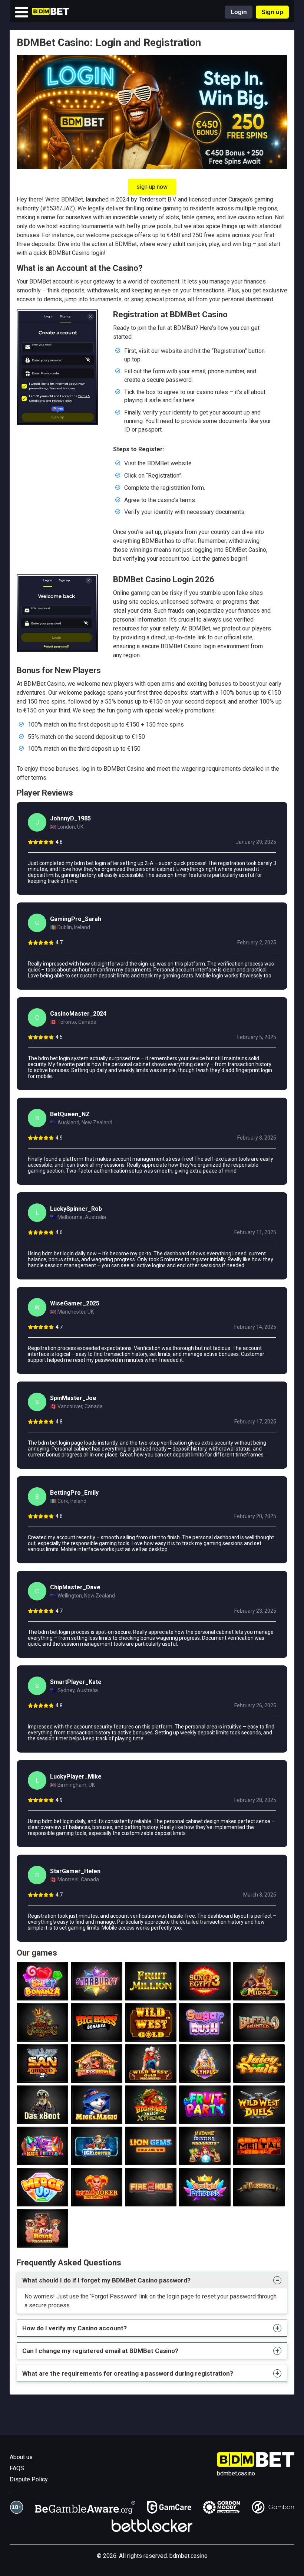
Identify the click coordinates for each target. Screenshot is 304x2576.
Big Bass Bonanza (96, 2033)
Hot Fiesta (42, 2157)
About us (21, 2457)
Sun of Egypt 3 (205, 1992)
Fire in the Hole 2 (151, 2198)
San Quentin (42, 2074)
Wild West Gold (151, 2033)
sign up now (152, 187)
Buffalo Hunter (259, 2033)
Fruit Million (151, 1992)
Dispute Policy (29, 2479)
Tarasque (259, 2198)
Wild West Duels (259, 2115)
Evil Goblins (42, 2033)
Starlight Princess (205, 2198)
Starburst (96, 1992)
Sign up (272, 12)
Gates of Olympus (205, 2074)
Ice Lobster (97, 2157)
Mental (259, 2157)
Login (239, 12)
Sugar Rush (205, 2033)
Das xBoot (42, 2115)
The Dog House (96, 2074)
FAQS (17, 2468)
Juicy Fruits (259, 2074)
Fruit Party (205, 2115)
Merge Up (42, 2198)
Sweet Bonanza (42, 1992)
